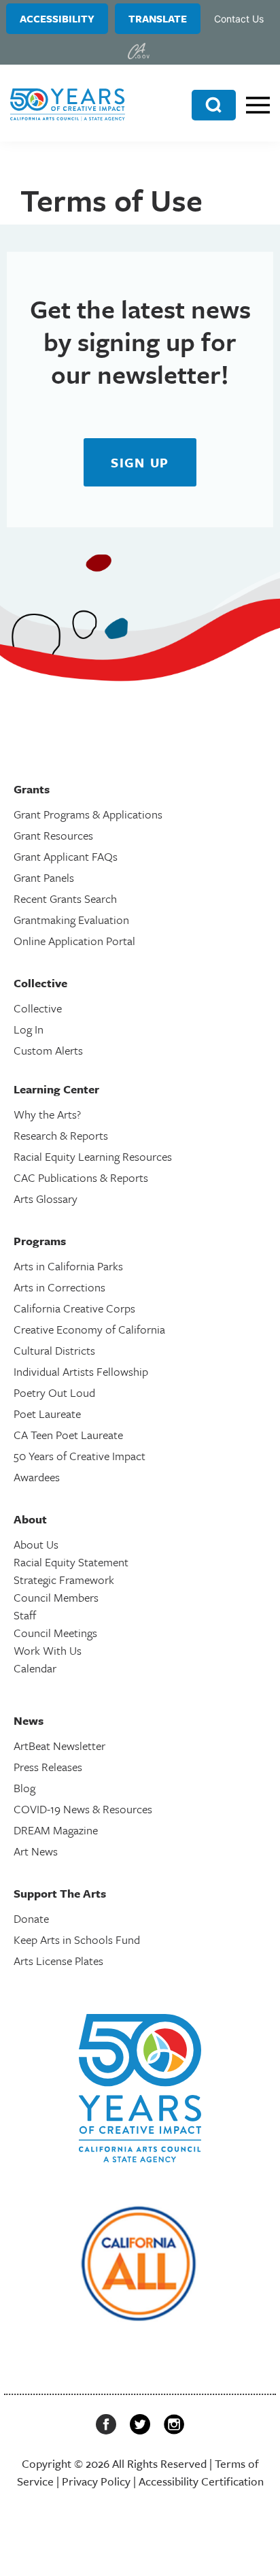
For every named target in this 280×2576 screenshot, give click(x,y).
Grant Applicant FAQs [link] (66, 856)
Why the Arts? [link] (47, 1114)
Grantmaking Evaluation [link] (71, 920)
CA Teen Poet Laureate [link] (68, 1435)
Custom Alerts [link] (48, 1050)
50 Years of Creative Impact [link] (80, 1456)
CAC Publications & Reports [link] (81, 1177)
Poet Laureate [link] (47, 1414)
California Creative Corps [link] (74, 1308)
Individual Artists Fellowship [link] (81, 1371)
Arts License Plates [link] (58, 1961)
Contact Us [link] (239, 19)
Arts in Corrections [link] (59, 1287)
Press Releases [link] (48, 1767)
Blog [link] (24, 1788)
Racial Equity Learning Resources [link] (93, 1156)
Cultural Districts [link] (54, 1350)
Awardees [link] (37, 1477)
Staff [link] (25, 1615)
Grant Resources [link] (53, 835)
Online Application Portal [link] (74, 941)
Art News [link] (36, 1851)
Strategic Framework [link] (64, 1580)
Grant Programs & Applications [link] (88, 814)
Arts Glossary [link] (46, 1199)
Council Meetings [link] (55, 1633)
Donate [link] (31, 1918)
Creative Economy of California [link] (89, 1329)
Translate (158, 18)
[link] (139, 51)
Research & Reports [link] (61, 1135)
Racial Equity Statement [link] (71, 1562)
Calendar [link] (35, 1668)
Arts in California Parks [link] (68, 1266)
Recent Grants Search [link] (65, 898)
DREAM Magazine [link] (56, 1830)
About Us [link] (36, 1544)
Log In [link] (29, 1029)
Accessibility (57, 18)
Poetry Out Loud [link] (54, 1392)
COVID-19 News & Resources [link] (83, 1809)
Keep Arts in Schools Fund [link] (77, 1939)
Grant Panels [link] (44, 877)
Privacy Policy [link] (96, 2481)
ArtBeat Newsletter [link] (59, 1746)
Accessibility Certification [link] (201, 2481)
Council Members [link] (56, 1597)
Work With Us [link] (48, 1650)
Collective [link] (38, 1008)
